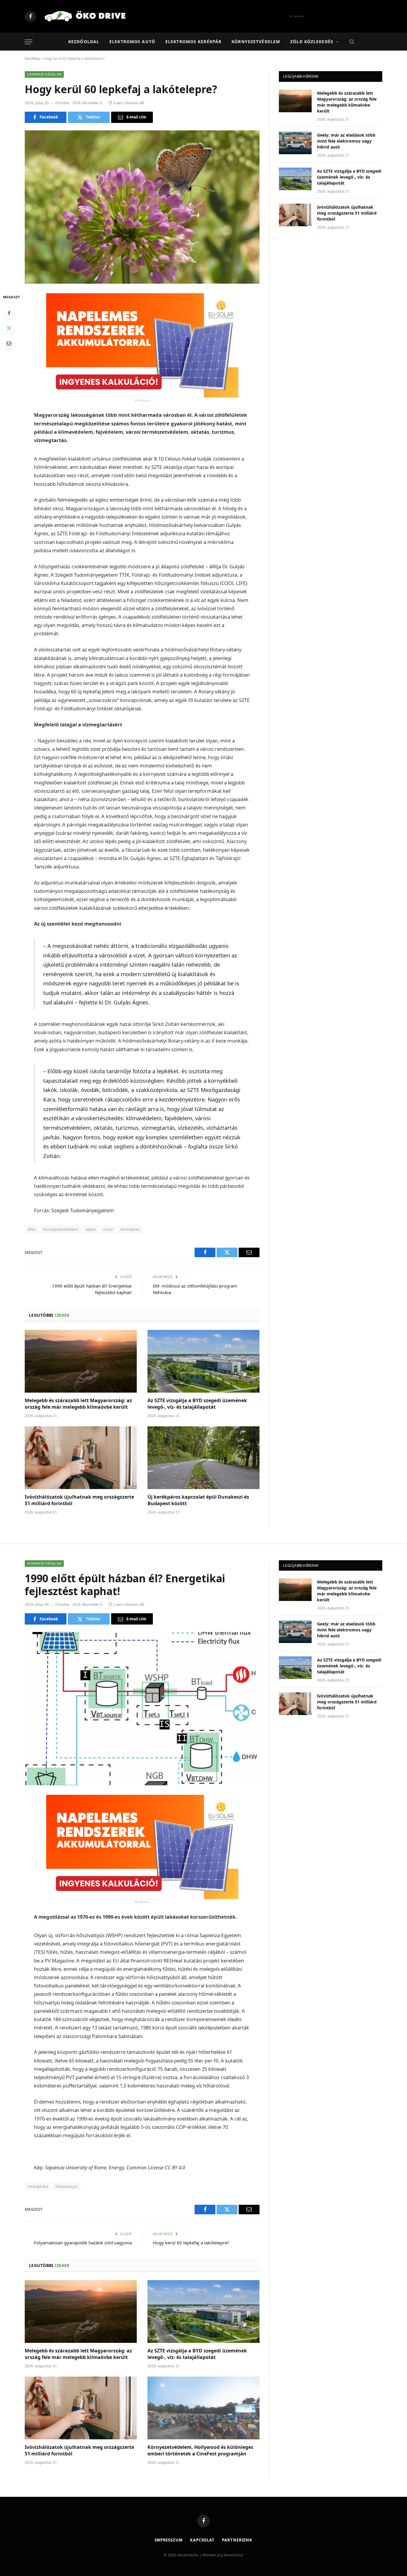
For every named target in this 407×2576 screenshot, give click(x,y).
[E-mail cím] (9, 343)
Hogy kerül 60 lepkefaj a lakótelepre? (191, 2243)
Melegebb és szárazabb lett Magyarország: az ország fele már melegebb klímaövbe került (78, 1404)
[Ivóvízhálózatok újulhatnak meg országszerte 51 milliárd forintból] (81, 1458)
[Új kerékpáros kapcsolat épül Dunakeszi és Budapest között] (203, 1458)
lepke (91, 1229)
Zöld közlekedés (312, 42)
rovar (108, 1229)
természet (130, 1229)
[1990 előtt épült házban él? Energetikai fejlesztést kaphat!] (142, 1709)
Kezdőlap (32, 58)
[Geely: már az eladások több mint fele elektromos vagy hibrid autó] (295, 143)
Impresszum (169, 2540)
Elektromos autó (132, 42)
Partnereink (237, 2540)
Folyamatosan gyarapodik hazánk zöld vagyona (83, 2243)
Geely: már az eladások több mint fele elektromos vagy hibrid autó (346, 141)
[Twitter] (9, 328)
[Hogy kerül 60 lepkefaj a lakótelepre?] (142, 207)
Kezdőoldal (84, 42)
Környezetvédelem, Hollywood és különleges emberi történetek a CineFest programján (200, 2451)
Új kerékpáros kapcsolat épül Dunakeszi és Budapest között (198, 1500)
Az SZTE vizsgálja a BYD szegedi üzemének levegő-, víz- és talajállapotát (197, 1404)
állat (32, 1229)
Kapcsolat (202, 2540)
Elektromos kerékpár (193, 42)
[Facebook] (9, 313)
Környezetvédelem (256, 42)
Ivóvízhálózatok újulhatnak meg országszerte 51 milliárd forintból (79, 1500)
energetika (38, 2186)
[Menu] (29, 42)
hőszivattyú (66, 2186)
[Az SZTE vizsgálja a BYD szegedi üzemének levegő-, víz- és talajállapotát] (203, 1361)
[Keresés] (351, 42)
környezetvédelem (61, 1229)
